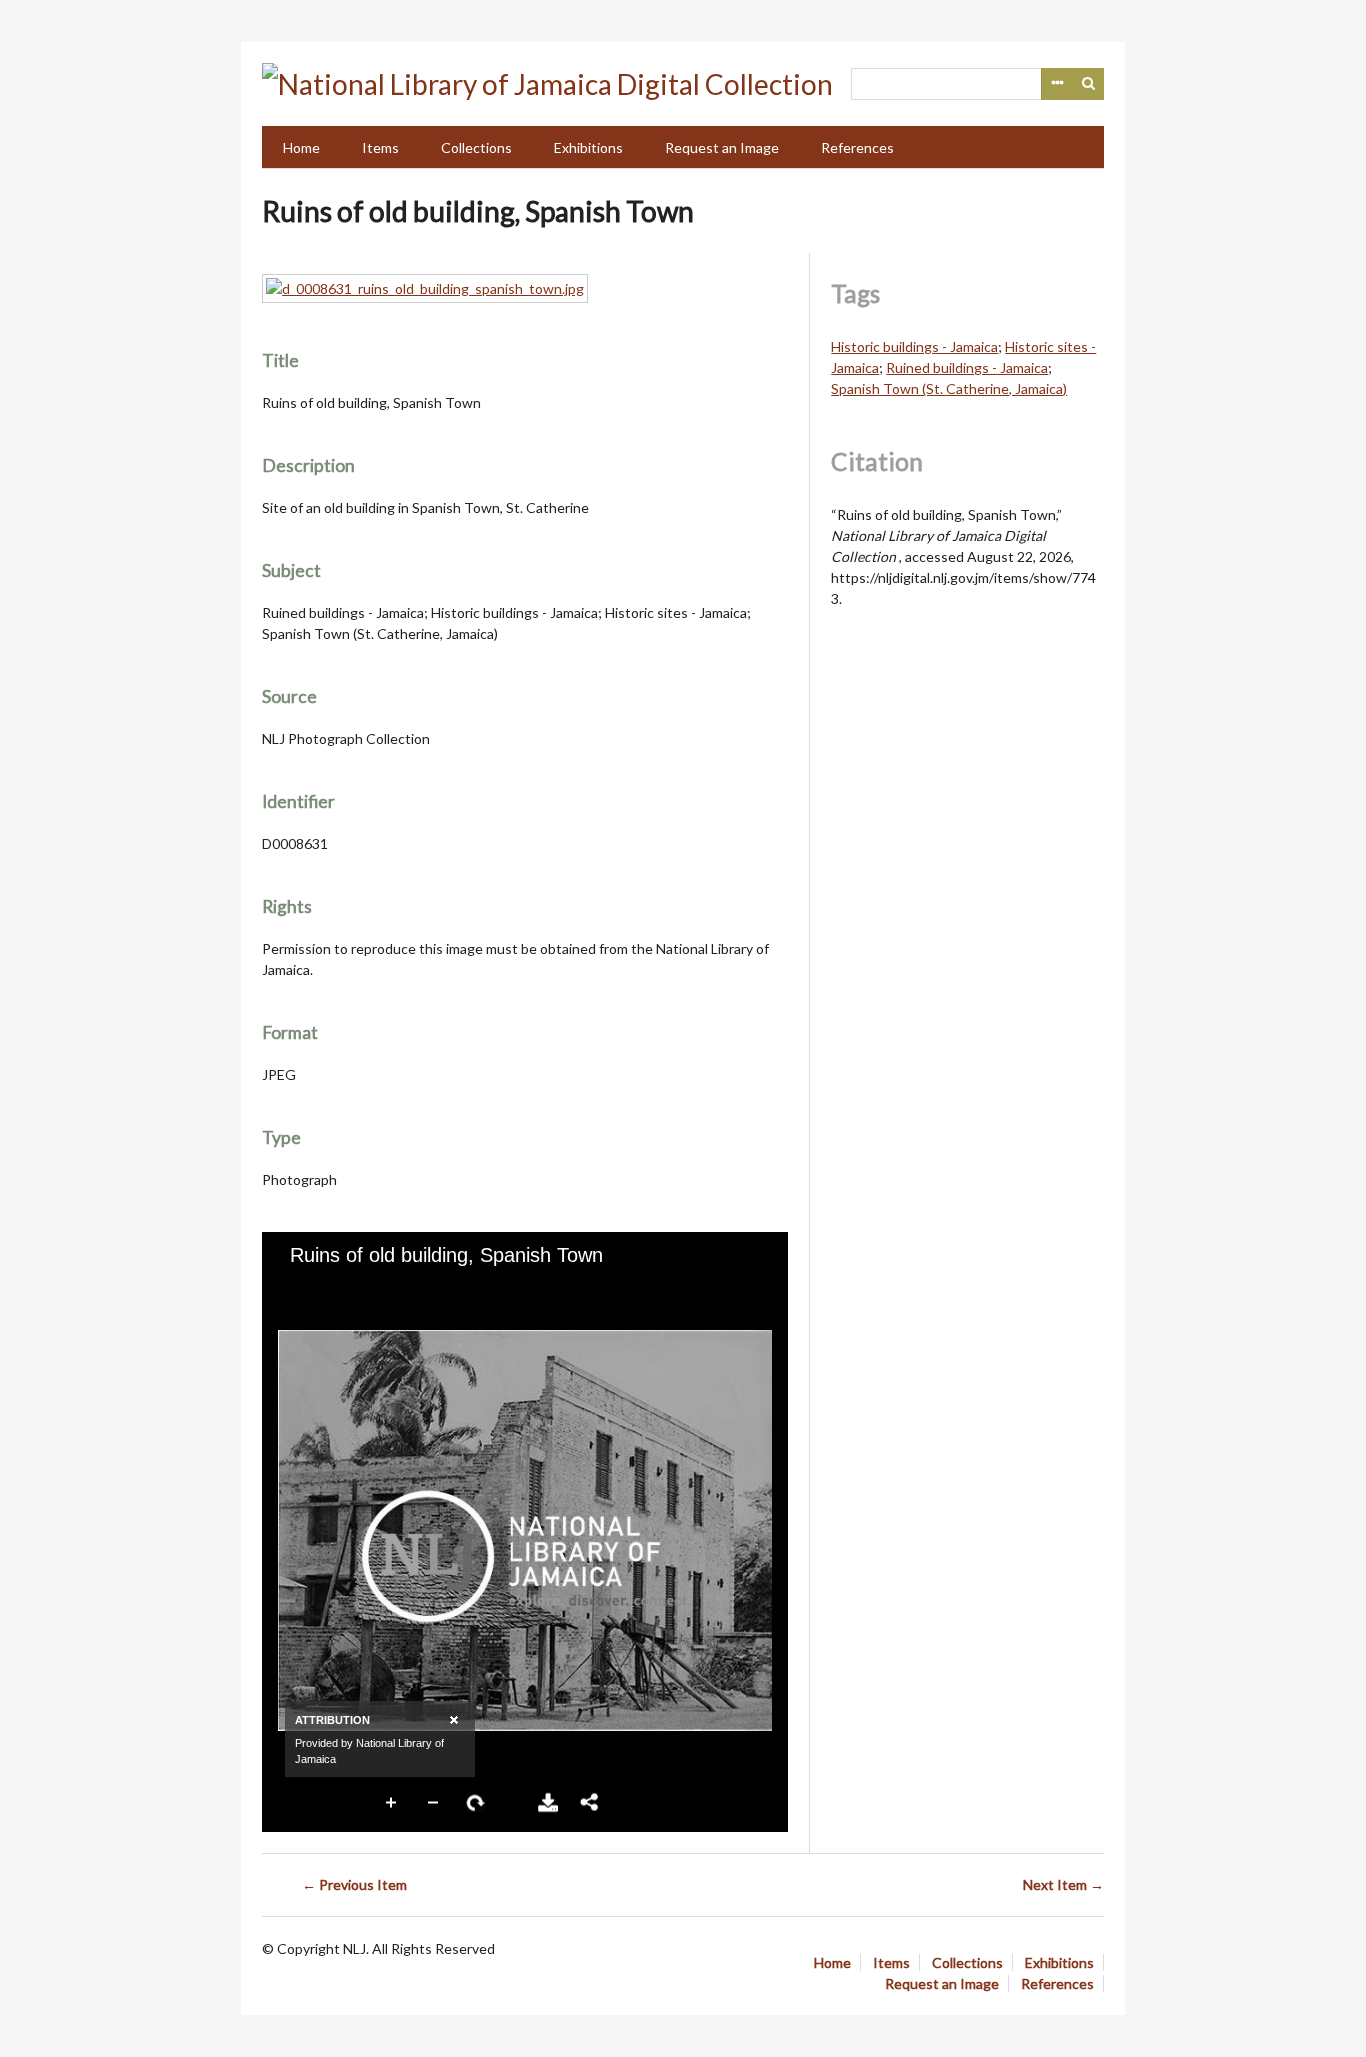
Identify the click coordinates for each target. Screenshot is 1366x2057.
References (857, 147)
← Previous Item (354, 1884)
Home (301, 147)
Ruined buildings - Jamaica (967, 367)
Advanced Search (1057, 84)
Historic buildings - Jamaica (914, 346)
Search (1089, 84)
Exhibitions (588, 147)
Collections (476, 147)
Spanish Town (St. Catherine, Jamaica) (949, 388)
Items (380, 147)
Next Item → (1063, 1884)
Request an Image (722, 147)
